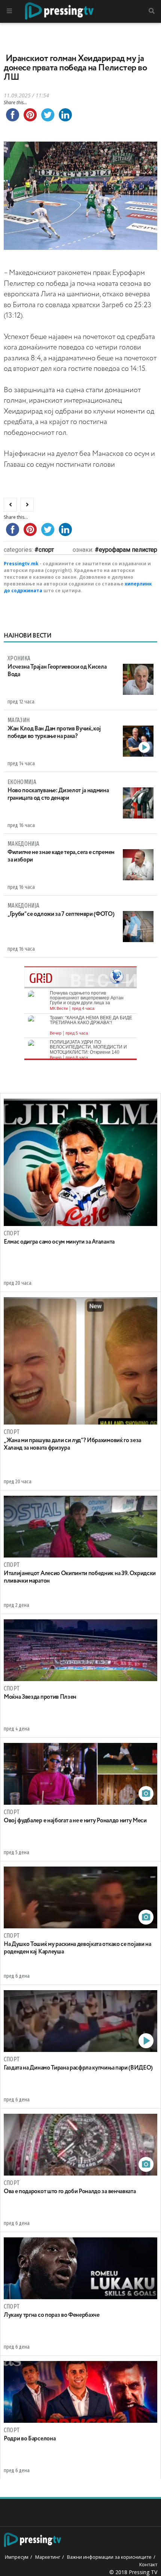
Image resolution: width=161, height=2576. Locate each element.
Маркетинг (48, 2557)
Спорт (46, 550)
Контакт (148, 2564)
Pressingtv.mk (21, 564)
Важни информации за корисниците (109, 2557)
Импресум (17, 2557)
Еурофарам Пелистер (128, 550)
